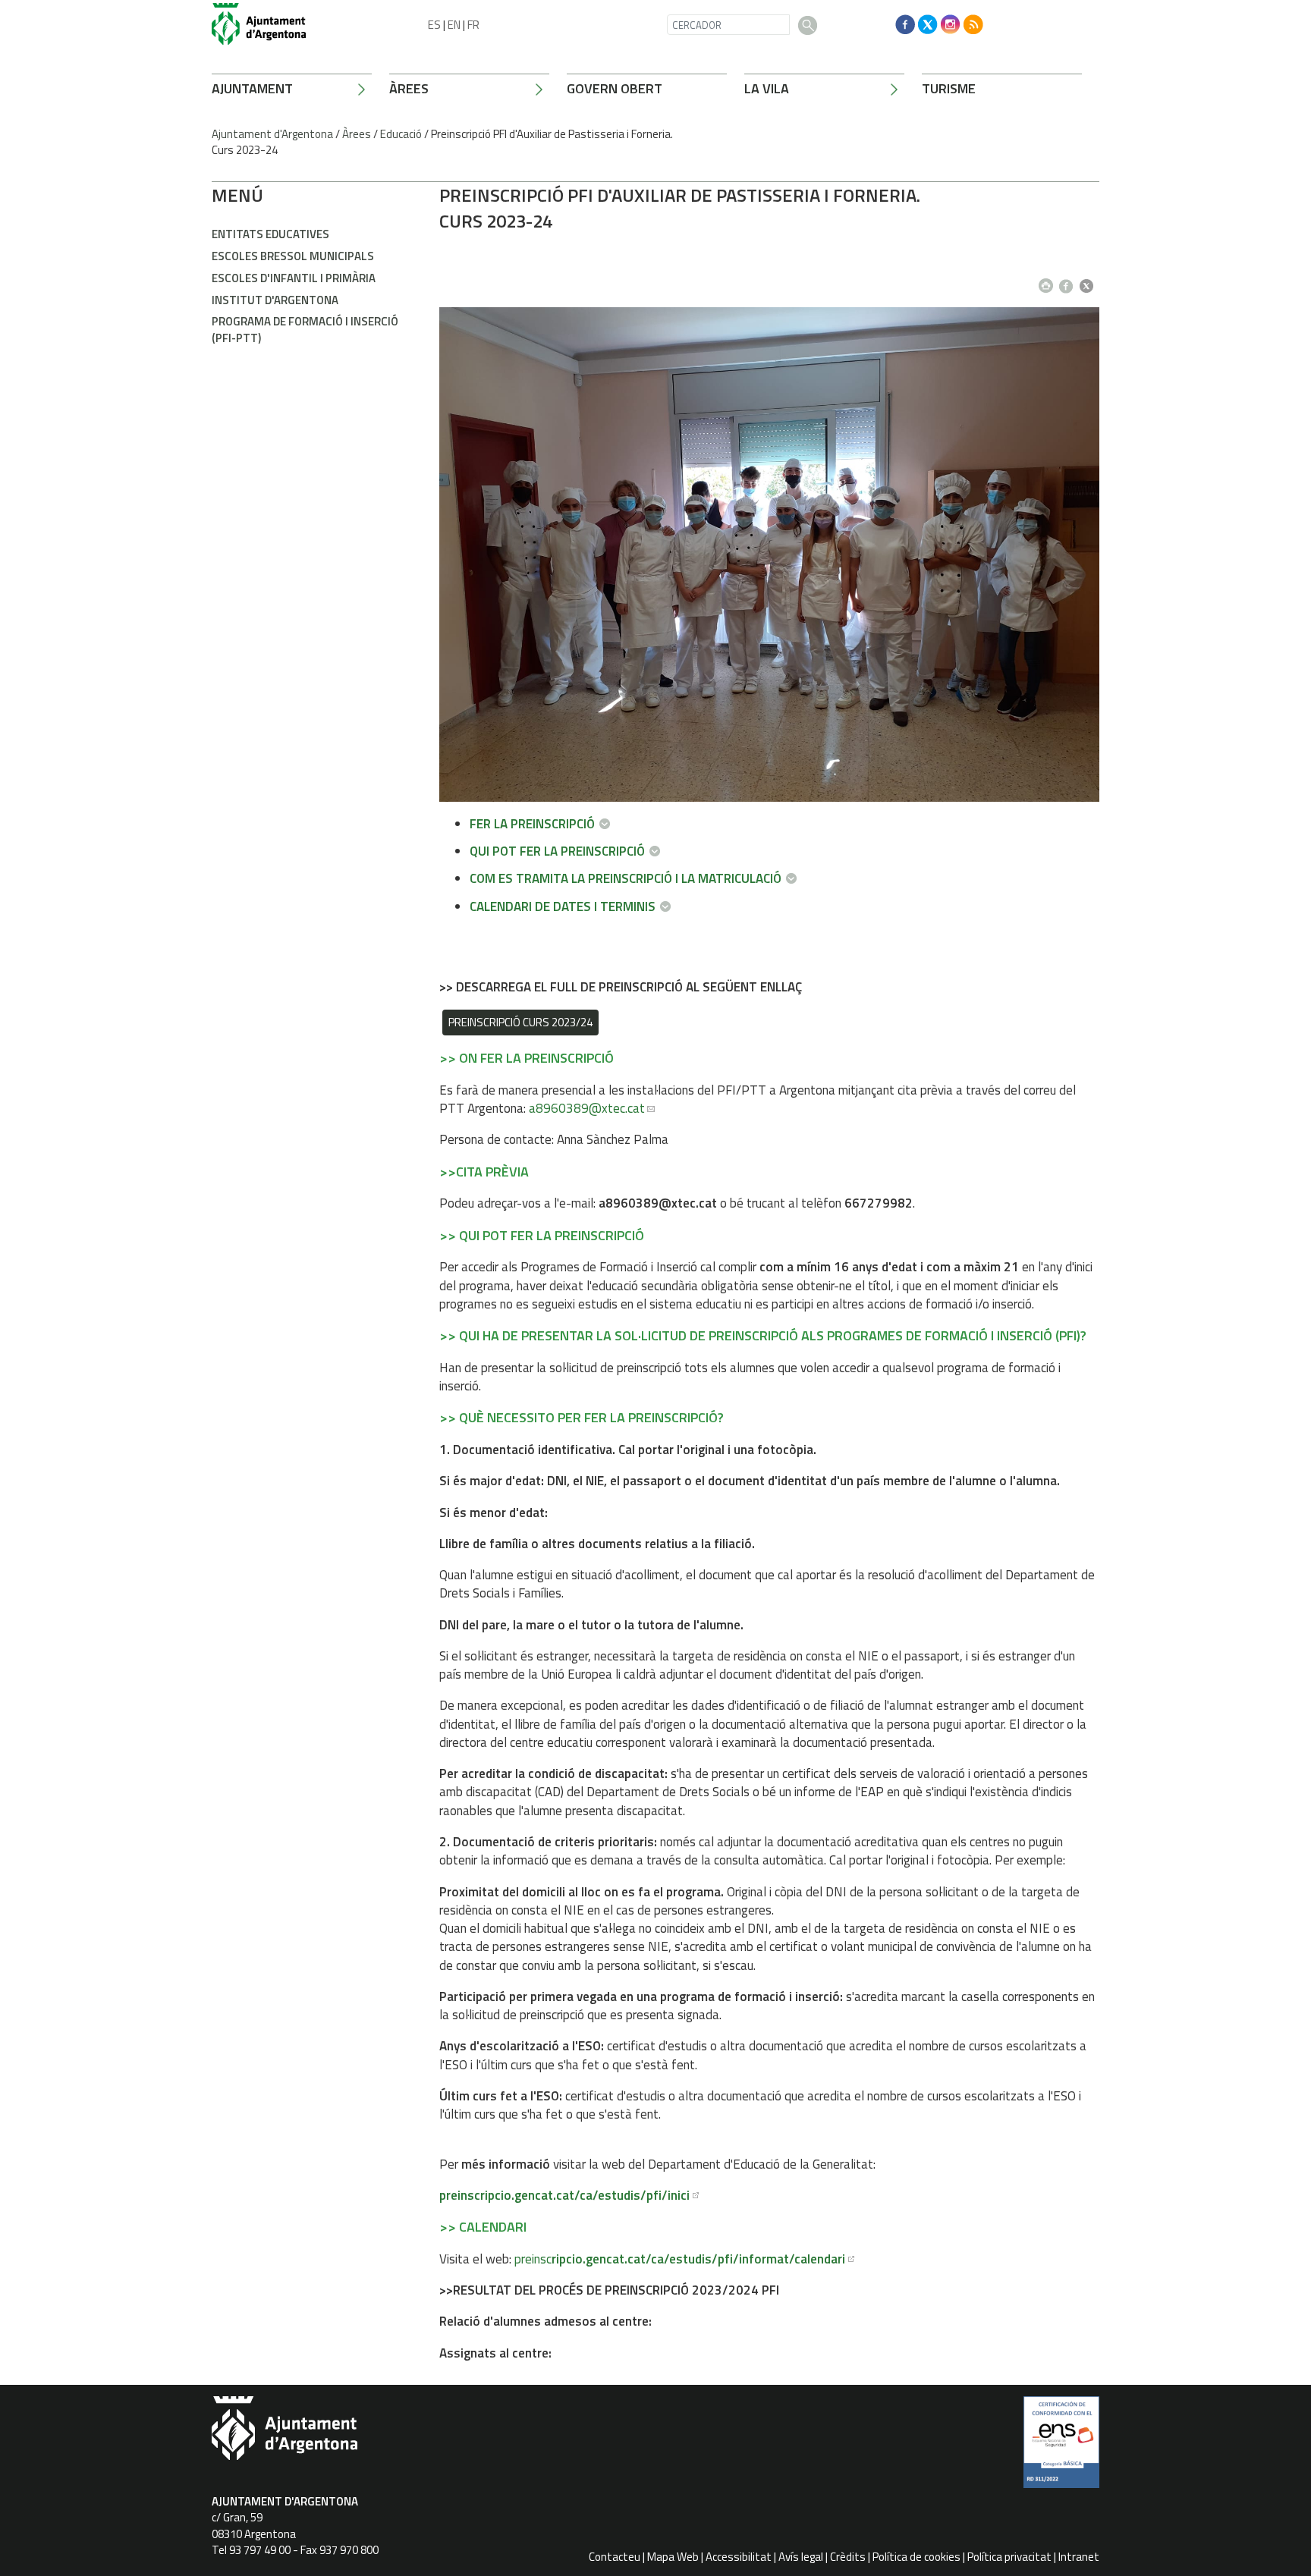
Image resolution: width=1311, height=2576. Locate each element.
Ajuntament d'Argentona (272, 134)
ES (434, 25)
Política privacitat (1009, 2557)
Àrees (409, 88)
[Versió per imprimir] (1049, 281)
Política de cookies (916, 2557)
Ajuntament (252, 88)
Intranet (1079, 2557)
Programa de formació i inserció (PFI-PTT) (305, 329)
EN (454, 25)
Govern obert (615, 88)
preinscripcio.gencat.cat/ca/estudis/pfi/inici (564, 2195)
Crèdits (848, 2557)
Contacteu (615, 2557)
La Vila (767, 88)
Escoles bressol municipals (293, 256)
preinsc (680, 2259)
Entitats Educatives (270, 234)
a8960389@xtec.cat (587, 1108)
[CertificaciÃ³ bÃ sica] (1061, 2448)
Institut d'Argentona (275, 300)
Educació (401, 134)
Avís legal (801, 2557)
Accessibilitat (739, 2557)
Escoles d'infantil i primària (294, 278)
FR (473, 25)
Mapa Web (673, 2557)
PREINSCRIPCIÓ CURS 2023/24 (520, 1022)
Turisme (949, 88)
